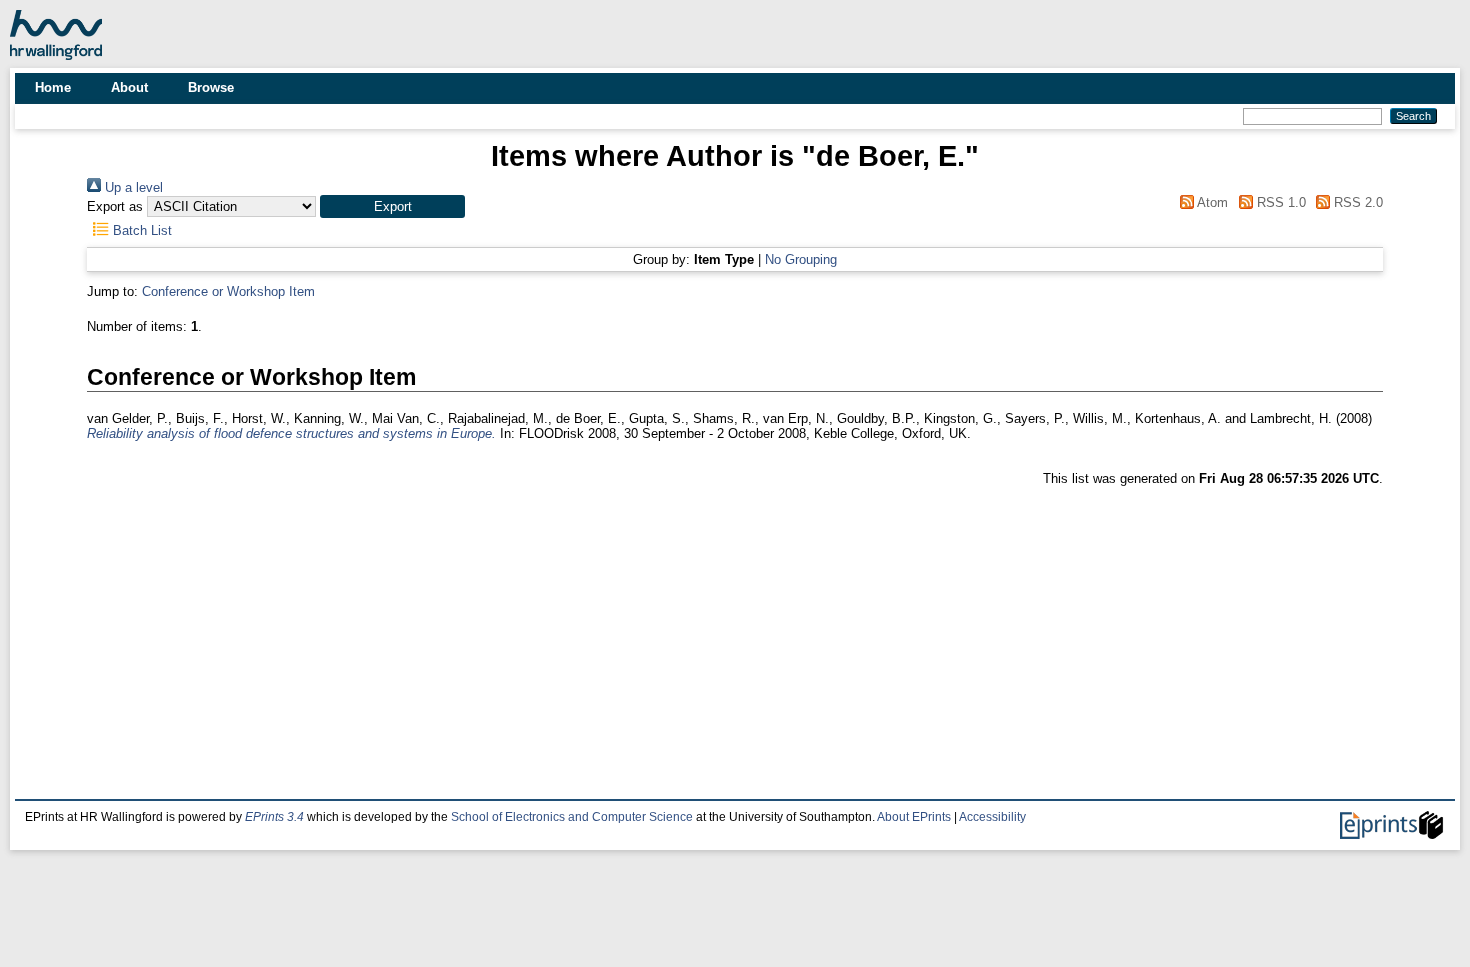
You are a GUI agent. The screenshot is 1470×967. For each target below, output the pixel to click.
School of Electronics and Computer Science (572, 817)
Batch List (140, 230)
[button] (392, 206)
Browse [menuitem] (211, 87)
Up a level (132, 187)
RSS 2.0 (1356, 202)
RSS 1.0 (1279, 202)
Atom (1211, 202)
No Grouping (801, 259)
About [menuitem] (129, 87)
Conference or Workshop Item (228, 291)
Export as (115, 206)
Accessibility (992, 817)
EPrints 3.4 (274, 817)
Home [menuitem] (53, 87)
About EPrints (914, 817)
